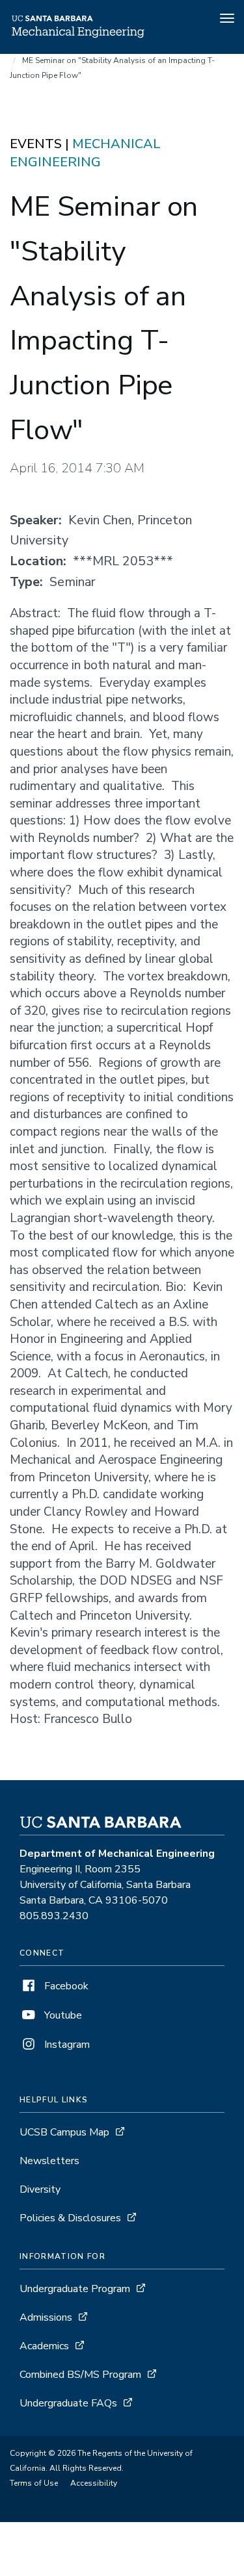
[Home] (78, 36)
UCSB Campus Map (64, 2132)
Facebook (65, 1986)
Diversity (40, 2189)
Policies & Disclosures (70, 2218)
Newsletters (49, 2161)
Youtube (62, 2015)
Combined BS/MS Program (80, 2375)
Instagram (66, 2045)
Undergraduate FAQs (68, 2403)
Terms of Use (34, 2483)
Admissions (46, 2317)
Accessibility (94, 2483)
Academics (44, 2346)
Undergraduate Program (75, 2289)
